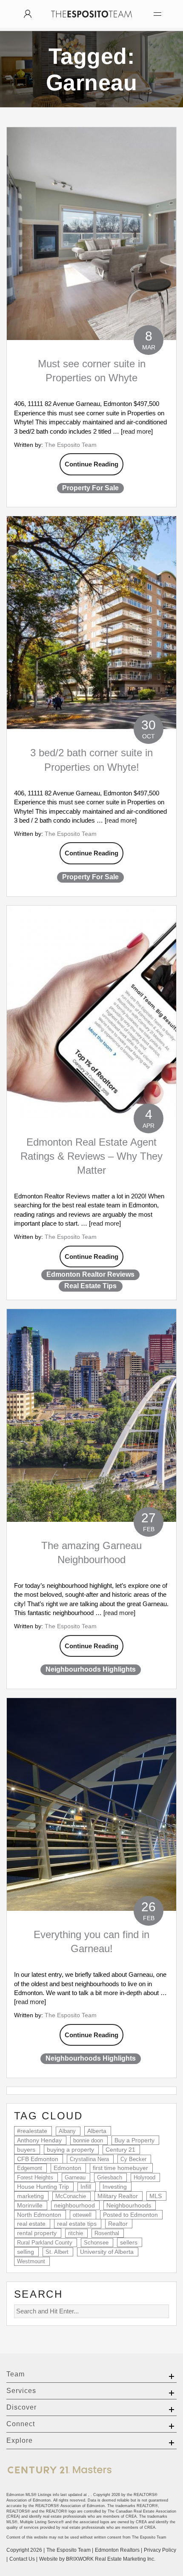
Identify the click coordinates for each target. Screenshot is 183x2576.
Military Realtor (118, 2196)
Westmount (31, 2261)
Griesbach (110, 2177)
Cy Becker (133, 2159)
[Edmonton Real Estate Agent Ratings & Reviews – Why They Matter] (91, 1012)
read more (137, 431)
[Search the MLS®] (28, 14)
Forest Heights (35, 2177)
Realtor (118, 2224)
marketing (30, 2196)
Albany (67, 2131)
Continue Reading (91, 464)
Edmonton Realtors (117, 2550)
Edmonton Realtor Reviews (90, 1274)
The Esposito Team (71, 445)
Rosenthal (107, 2233)
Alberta (97, 2131)
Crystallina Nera (89, 2159)
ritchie (76, 2233)
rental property (37, 2233)
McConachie (71, 2196)
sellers (129, 2242)
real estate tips (77, 2224)
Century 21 (120, 2150)
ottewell (82, 2215)
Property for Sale (90, 488)
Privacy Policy (160, 2550)
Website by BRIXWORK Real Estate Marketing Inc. (97, 2559)
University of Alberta (107, 2252)
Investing (115, 2187)
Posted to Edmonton (130, 2215)
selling (26, 2252)
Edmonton (67, 2168)
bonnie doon (88, 2140)
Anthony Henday (39, 2140)
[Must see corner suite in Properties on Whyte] (91, 234)
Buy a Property (134, 2140)
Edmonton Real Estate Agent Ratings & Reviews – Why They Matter (91, 1156)
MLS (156, 2196)
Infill (86, 2187)
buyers (26, 2150)
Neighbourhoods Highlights (91, 1669)
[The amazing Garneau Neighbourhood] (91, 1415)
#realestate (32, 2131)
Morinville (30, 2206)
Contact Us (22, 2559)
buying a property (70, 2150)
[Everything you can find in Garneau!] (91, 1804)
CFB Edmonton (38, 2159)
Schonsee (96, 2243)
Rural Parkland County (45, 2243)
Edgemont (30, 2168)
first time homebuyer (120, 2168)
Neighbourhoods (129, 2205)
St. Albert (57, 2252)
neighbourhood (74, 2205)
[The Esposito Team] (91, 22)
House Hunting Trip (43, 2187)
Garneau (75, 2177)
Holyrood (144, 2177)
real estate (31, 2224)
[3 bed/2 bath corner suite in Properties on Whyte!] (91, 623)
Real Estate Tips (90, 1286)
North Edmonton (39, 2215)
